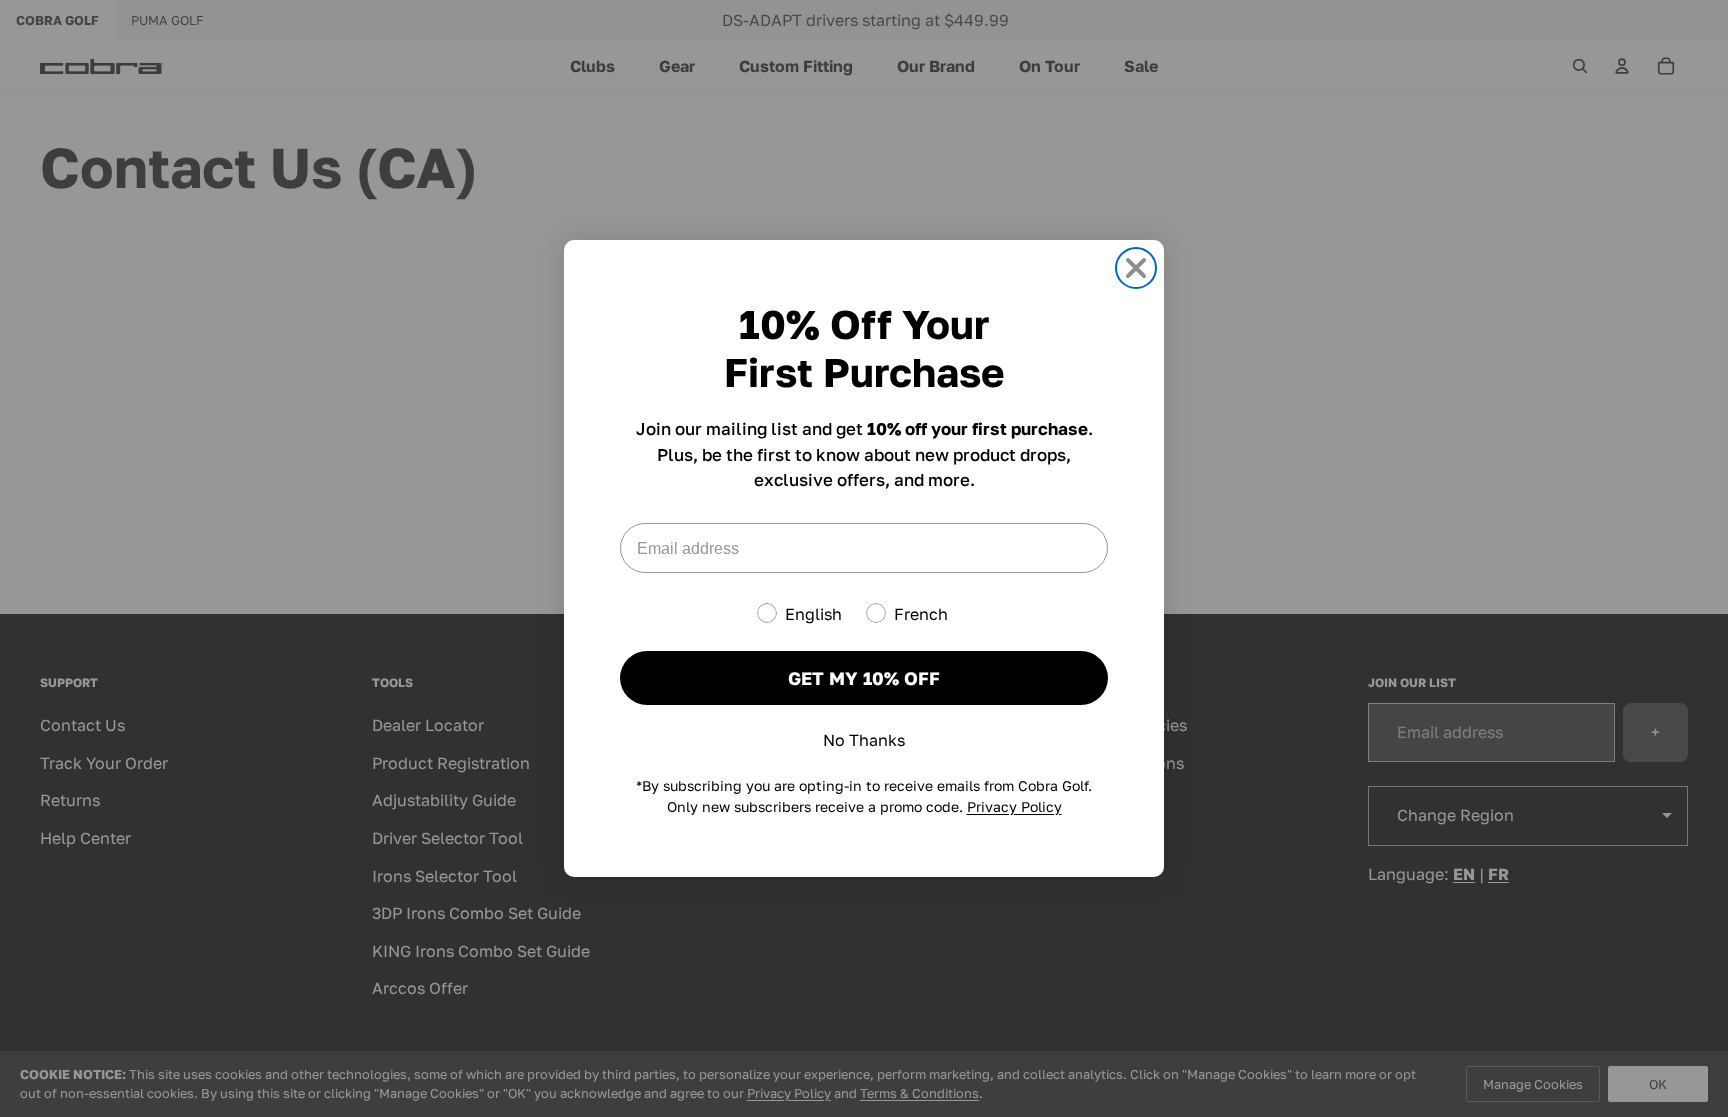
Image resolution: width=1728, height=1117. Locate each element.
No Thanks (864, 740)
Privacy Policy (1014, 806)
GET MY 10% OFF (864, 678)
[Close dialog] (1136, 268)
